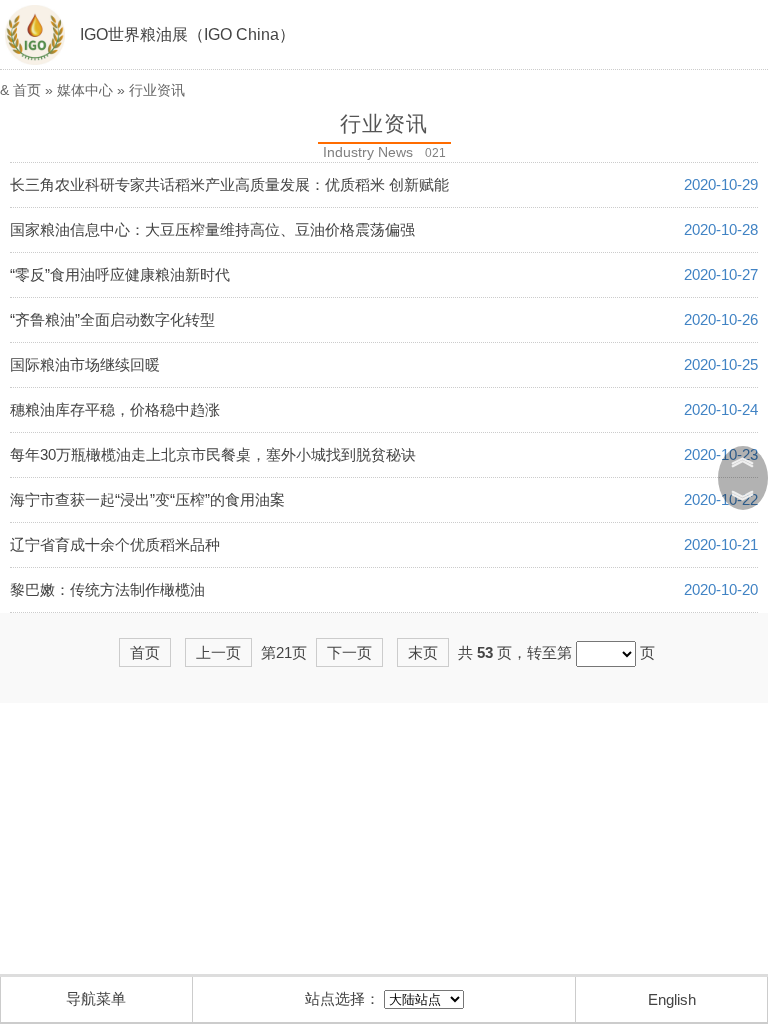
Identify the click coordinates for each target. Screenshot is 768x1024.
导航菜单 (96, 998)
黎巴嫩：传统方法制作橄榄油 (107, 589)
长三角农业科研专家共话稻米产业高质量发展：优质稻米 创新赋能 (229, 184)
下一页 (349, 652)
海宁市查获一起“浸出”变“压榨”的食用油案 (147, 499)
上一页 (218, 652)
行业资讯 (157, 90)
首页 (27, 90)
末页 (423, 652)
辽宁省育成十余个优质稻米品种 (115, 544)
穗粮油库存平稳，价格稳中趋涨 (115, 409)
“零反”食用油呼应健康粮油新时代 (120, 274)
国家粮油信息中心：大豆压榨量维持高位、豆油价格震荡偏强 (212, 229)
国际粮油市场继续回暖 (85, 364)
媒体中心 (85, 90)
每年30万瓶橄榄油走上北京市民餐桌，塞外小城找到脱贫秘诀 (213, 454)
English (672, 999)
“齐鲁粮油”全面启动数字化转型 (112, 319)
